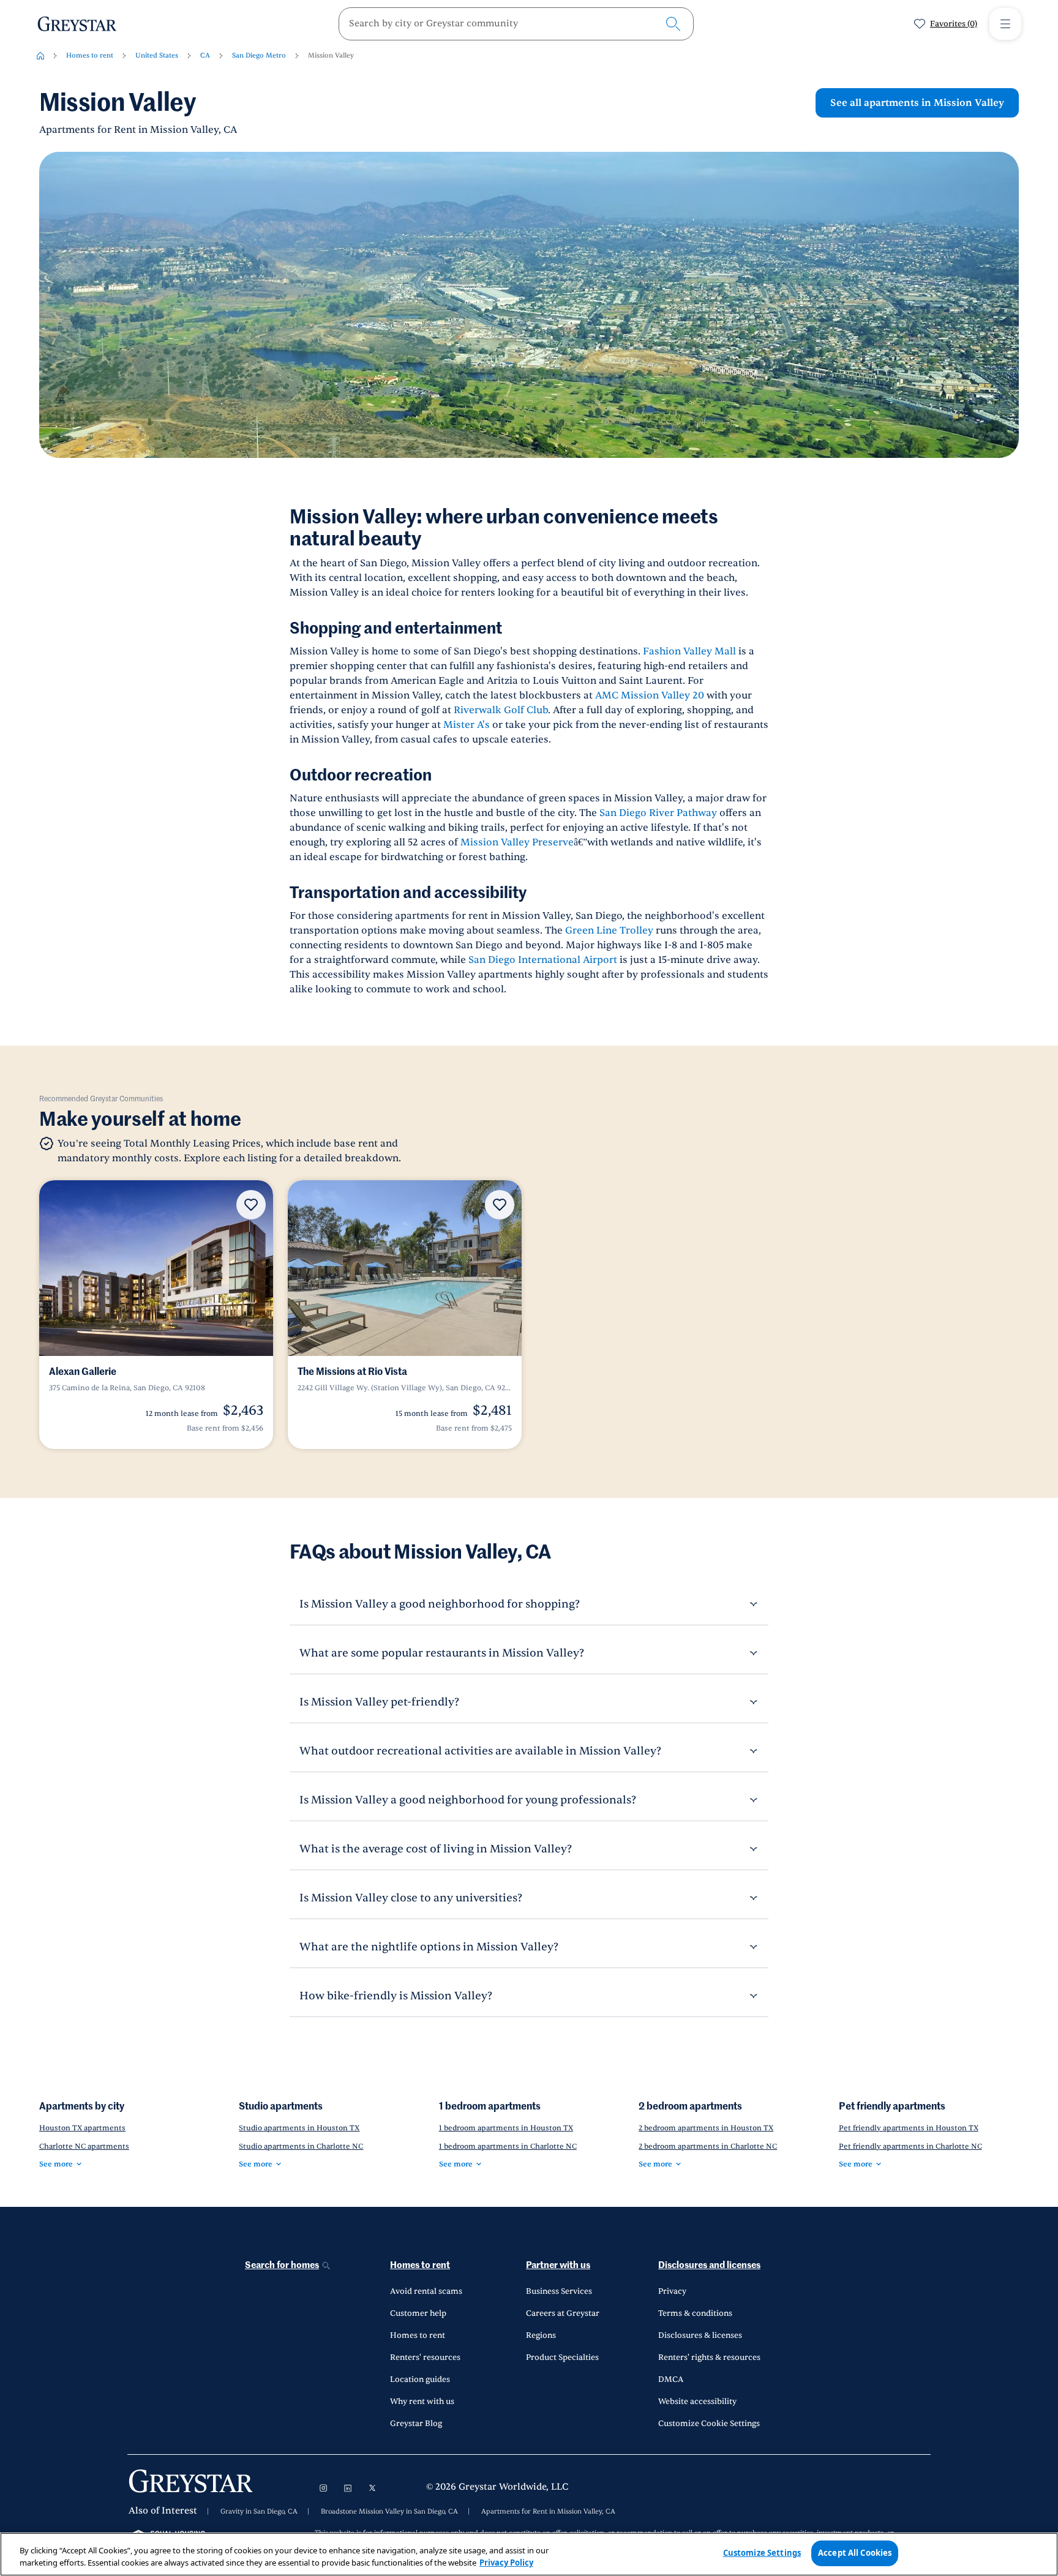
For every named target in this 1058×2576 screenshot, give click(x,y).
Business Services (559, 2291)
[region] (529, 2554)
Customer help (418, 2313)
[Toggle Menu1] (1005, 24)
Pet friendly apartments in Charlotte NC (910, 2146)
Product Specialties (562, 2357)
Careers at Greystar (563, 2313)
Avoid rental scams (426, 2291)
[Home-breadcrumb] (40, 56)
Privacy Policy (506, 2563)
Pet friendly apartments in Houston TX (909, 2128)
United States (157, 55)
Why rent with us (422, 2402)
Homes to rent (90, 55)
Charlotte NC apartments (84, 2146)
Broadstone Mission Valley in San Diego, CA (389, 2512)
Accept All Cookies (855, 2553)
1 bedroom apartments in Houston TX (506, 2128)
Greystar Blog (416, 2424)
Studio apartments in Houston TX (299, 2128)
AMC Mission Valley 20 (650, 695)
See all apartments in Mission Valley (917, 103)
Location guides (420, 2379)
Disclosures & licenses (700, 2335)
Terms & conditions (695, 2313)
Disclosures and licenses (709, 2265)
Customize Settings (762, 2553)
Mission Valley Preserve (517, 842)
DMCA (671, 2379)
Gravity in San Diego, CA (259, 2512)
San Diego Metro (259, 55)
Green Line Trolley (609, 930)
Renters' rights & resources (709, 2357)
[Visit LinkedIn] (348, 2488)
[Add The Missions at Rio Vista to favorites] (500, 1205)
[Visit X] (372, 2488)
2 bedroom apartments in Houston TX (706, 2128)
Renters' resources (425, 2357)
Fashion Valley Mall (689, 651)
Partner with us (558, 2265)
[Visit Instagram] (323, 2488)
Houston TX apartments (82, 2128)
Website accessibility (697, 2402)
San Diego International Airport (543, 960)
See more (56, 2164)
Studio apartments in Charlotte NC (301, 2146)
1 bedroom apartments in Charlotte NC (508, 2146)
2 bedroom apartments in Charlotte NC (708, 2146)
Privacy (672, 2291)
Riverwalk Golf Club (501, 710)
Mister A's (467, 725)
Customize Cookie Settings (709, 2424)
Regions (541, 2335)
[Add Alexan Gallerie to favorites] (251, 1205)
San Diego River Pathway (658, 813)
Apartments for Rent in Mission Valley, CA (548, 2512)
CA (205, 55)
